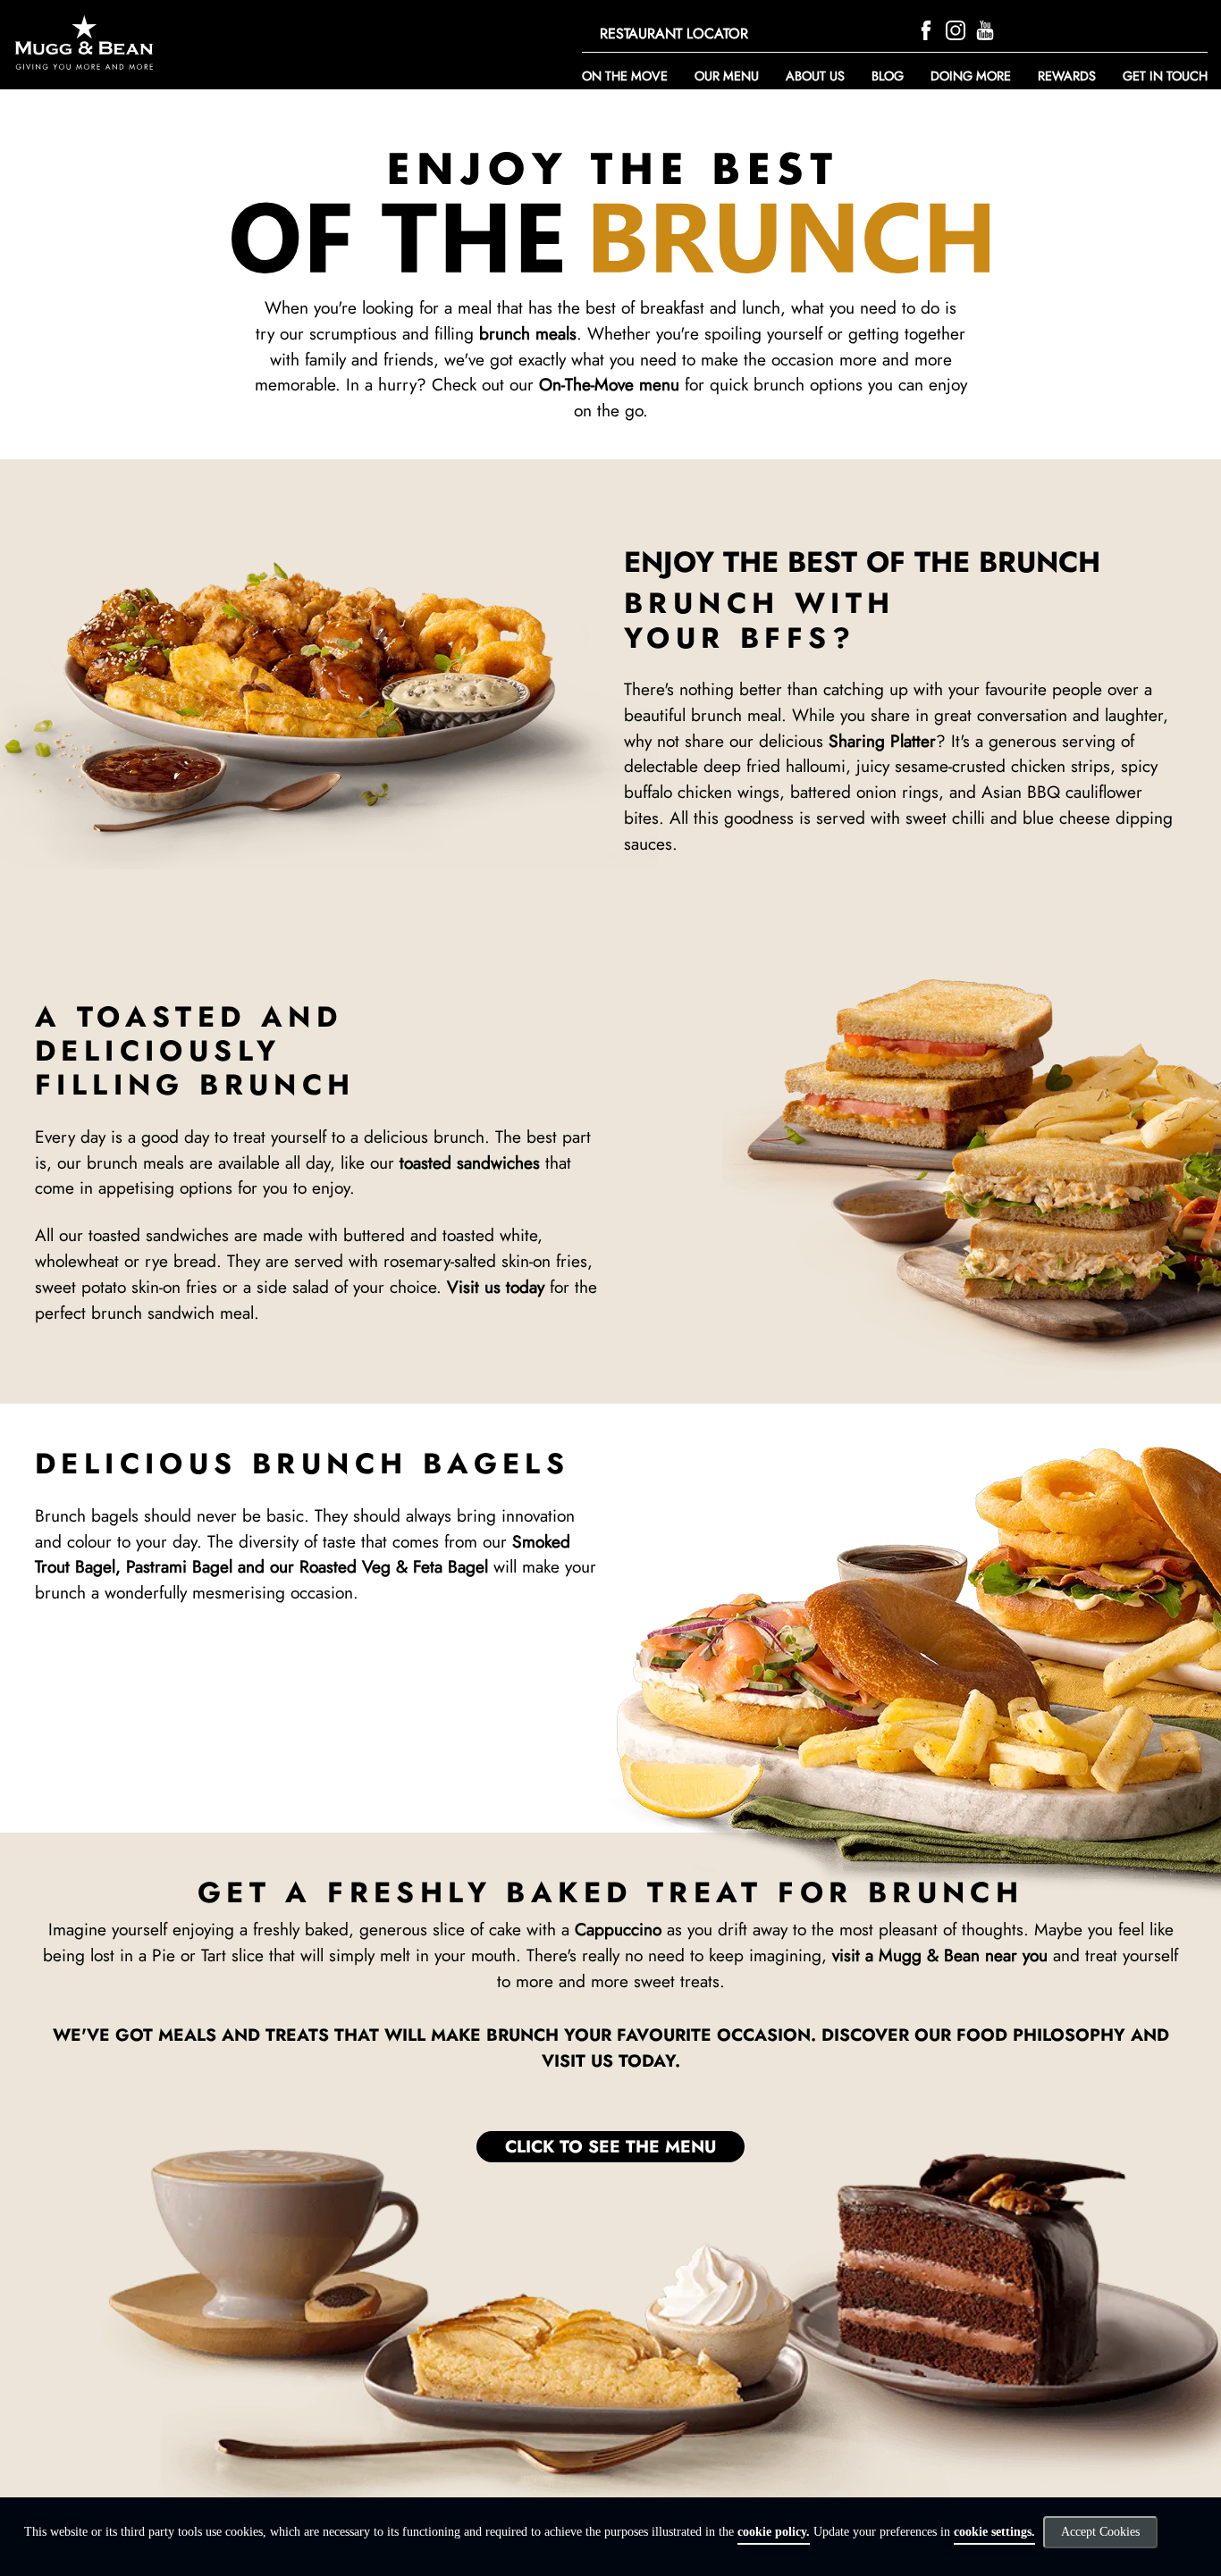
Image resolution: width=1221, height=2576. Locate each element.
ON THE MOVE (625, 76)
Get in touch (1165, 76)
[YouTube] (987, 28)
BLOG (888, 76)
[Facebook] (928, 28)
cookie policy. (774, 2532)
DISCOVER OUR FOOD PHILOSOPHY (973, 2035)
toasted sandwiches (470, 1162)
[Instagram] (958, 28)
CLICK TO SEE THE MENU (610, 2146)
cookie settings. (994, 2532)
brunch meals (528, 333)
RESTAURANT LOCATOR (674, 34)
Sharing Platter (882, 741)
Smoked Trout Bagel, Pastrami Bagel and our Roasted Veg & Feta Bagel (303, 1554)
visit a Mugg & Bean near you (940, 1955)
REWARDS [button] (1067, 76)
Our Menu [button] (727, 76)
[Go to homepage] (192, 42)
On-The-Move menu (609, 384)
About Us (815, 76)
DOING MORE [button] (971, 76)
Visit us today (496, 1287)
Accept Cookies (1100, 2532)
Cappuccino (618, 1929)
